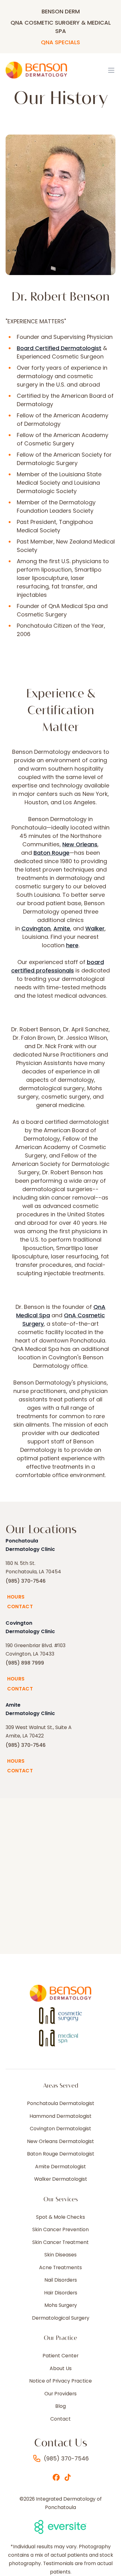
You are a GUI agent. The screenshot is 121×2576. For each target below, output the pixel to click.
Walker (95, 928)
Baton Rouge (52, 853)
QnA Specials (60, 42)
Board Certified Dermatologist (59, 348)
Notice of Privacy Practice (60, 2381)
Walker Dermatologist (61, 2179)
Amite (62, 928)
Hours (16, 1597)
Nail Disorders (61, 2280)
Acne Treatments (60, 2268)
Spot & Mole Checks (60, 2217)
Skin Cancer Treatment (60, 2242)
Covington (36, 928)
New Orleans (80, 844)
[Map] (60, 1876)
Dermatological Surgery (61, 2318)
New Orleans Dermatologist (60, 2141)
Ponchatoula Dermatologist (61, 2103)
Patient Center (60, 2356)
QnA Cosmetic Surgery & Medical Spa (61, 27)
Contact (20, 1606)
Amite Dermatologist (60, 2167)
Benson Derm (61, 11)
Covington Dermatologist (60, 2129)
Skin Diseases (60, 2255)
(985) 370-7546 (26, 1581)
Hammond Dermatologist (60, 2116)
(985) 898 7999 (25, 1663)
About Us (61, 2369)
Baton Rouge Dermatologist (61, 2154)
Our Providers (60, 2394)
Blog (60, 2406)
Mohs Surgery (61, 2305)
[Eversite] (61, 2527)
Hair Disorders (61, 2293)
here (72, 945)
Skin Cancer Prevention (60, 2230)
